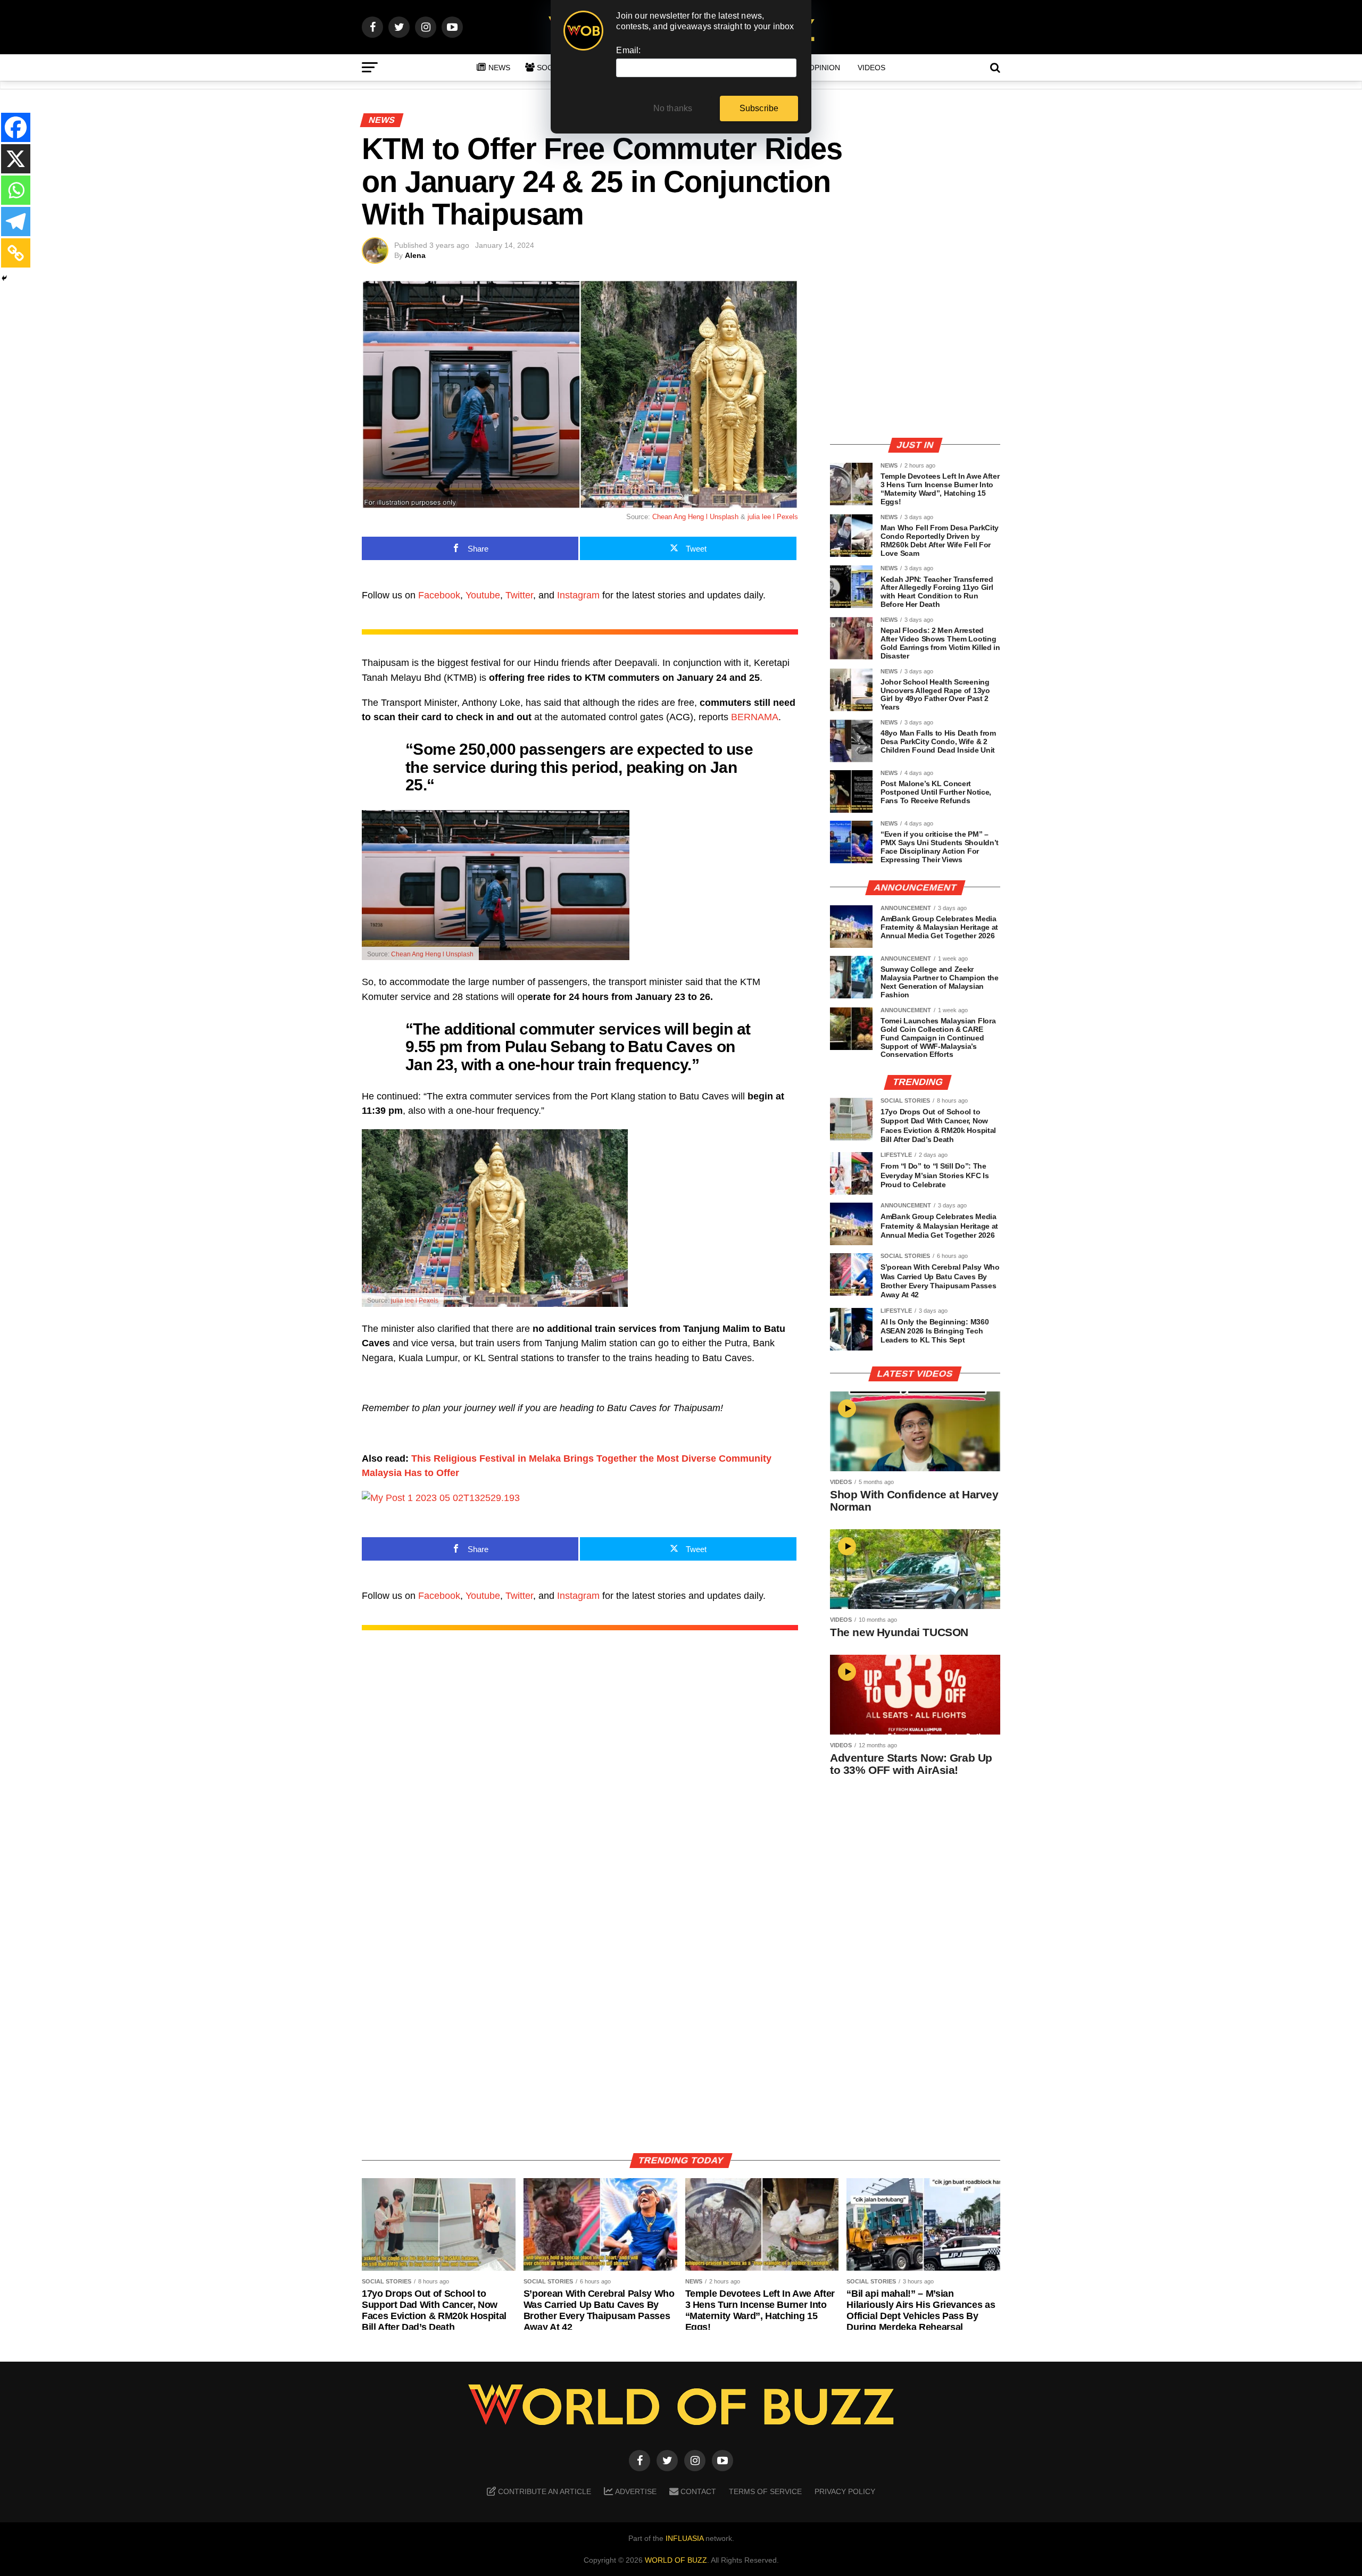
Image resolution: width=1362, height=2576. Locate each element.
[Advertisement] (915, 354)
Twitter (519, 595)
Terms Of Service (765, 2491)
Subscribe (759, 108)
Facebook (439, 595)
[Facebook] (16, 127)
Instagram (578, 595)
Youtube (483, 595)
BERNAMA (755, 717)
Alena (415, 255)
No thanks (673, 108)
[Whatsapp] (16, 190)
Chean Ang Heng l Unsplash (695, 517)
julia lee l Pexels (773, 517)
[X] (16, 159)
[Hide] (4, 278)
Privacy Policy (845, 2491)
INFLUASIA (684, 2538)
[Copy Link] (16, 253)
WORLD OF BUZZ (676, 2560)
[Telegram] (16, 222)
